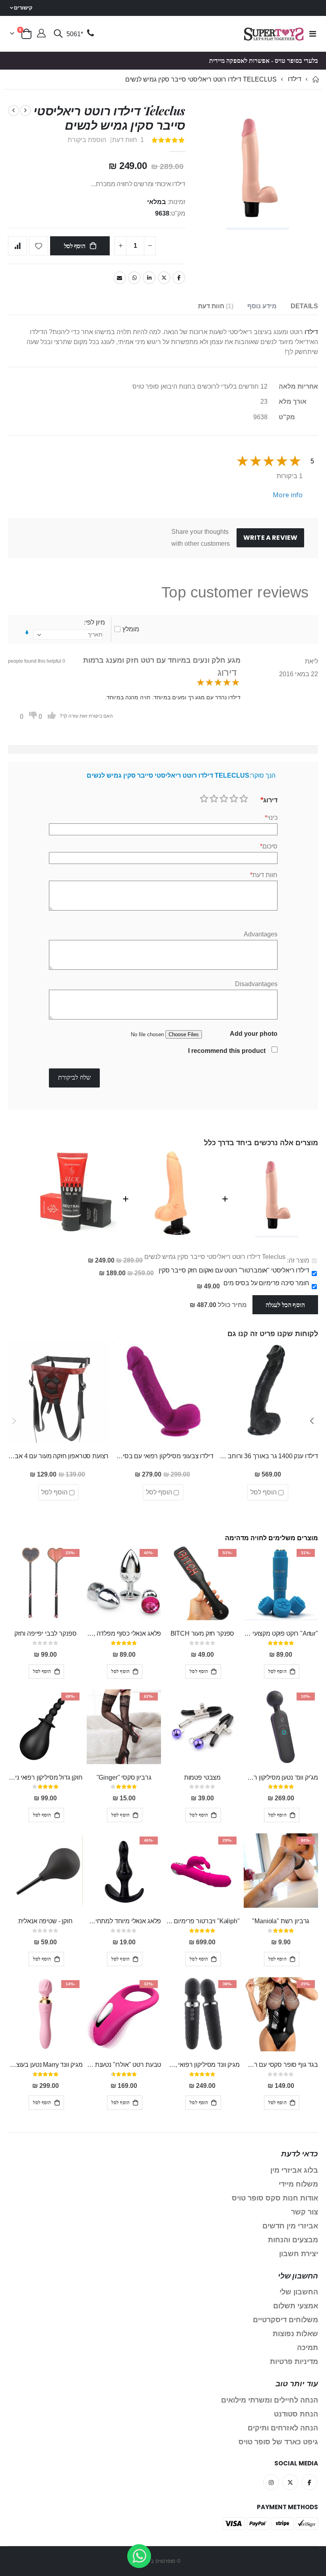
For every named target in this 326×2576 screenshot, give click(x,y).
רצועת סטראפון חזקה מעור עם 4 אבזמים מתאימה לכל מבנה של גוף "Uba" (58, 1456)
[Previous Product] (25, 111)
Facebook (179, 278)
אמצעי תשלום (296, 2306)
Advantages (261, 934)
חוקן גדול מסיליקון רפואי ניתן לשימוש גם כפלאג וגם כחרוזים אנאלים (45, 1777)
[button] (312, 1421)
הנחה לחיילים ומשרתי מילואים (270, 2400)
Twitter (164, 278)
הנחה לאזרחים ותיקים (283, 2428)
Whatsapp (134, 278)
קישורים (23, 8)
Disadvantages (256, 984)
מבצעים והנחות (293, 2240)
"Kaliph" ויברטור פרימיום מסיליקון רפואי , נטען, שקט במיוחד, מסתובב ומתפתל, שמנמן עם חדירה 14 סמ (202, 1921)
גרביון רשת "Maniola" (281, 1921)
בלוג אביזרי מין (294, 2170)
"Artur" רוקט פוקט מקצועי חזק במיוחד (281, 1633)
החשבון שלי (299, 2292)
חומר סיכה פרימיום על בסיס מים (266, 1283)
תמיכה (308, 2348)
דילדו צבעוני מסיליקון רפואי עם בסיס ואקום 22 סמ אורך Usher (163, 1456)
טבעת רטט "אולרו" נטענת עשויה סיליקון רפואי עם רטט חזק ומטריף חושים (124, 2065)
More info (288, 495)
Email (120, 278)
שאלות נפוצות (295, 2334)
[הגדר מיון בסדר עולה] (27, 633)
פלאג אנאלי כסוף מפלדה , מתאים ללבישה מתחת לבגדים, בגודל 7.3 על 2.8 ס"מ (124, 1633)
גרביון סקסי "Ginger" (124, 1777)
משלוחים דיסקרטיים (285, 2320)
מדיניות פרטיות (294, 2362)
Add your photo (254, 1034)
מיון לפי (95, 622)
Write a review (270, 538)
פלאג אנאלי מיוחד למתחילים (124, 1921)
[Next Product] (14, 111)
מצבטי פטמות (202, 1777)
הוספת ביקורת (87, 140)
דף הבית (315, 79)
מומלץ (131, 629)
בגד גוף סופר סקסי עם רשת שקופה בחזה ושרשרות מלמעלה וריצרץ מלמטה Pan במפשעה (281, 2065)
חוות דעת (215, 306)
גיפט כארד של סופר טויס (278, 2442)
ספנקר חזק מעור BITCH (203, 1633)
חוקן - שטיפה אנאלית (46, 1921)
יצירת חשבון (299, 2254)
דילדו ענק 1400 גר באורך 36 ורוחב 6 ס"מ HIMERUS (268, 1456)
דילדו (295, 79)
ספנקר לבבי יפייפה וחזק (45, 1633)
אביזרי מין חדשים (290, 2226)
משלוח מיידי (298, 2184)
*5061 (75, 34)
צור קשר (305, 2212)
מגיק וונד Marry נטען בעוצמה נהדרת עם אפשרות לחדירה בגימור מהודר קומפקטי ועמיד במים (45, 2065)
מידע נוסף (262, 306)
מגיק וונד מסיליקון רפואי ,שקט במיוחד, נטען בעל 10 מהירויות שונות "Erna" (202, 2065)
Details (304, 306)
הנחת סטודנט (296, 2414)
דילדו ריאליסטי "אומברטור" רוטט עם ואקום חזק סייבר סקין (234, 1270)
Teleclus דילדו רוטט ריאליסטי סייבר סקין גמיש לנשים (215, 1257)
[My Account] (41, 34)
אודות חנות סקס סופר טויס (275, 2198)
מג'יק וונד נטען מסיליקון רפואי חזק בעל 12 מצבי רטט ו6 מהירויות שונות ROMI (281, 1777)
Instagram (271, 2482)
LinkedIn (149, 278)
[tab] (304, 306)
